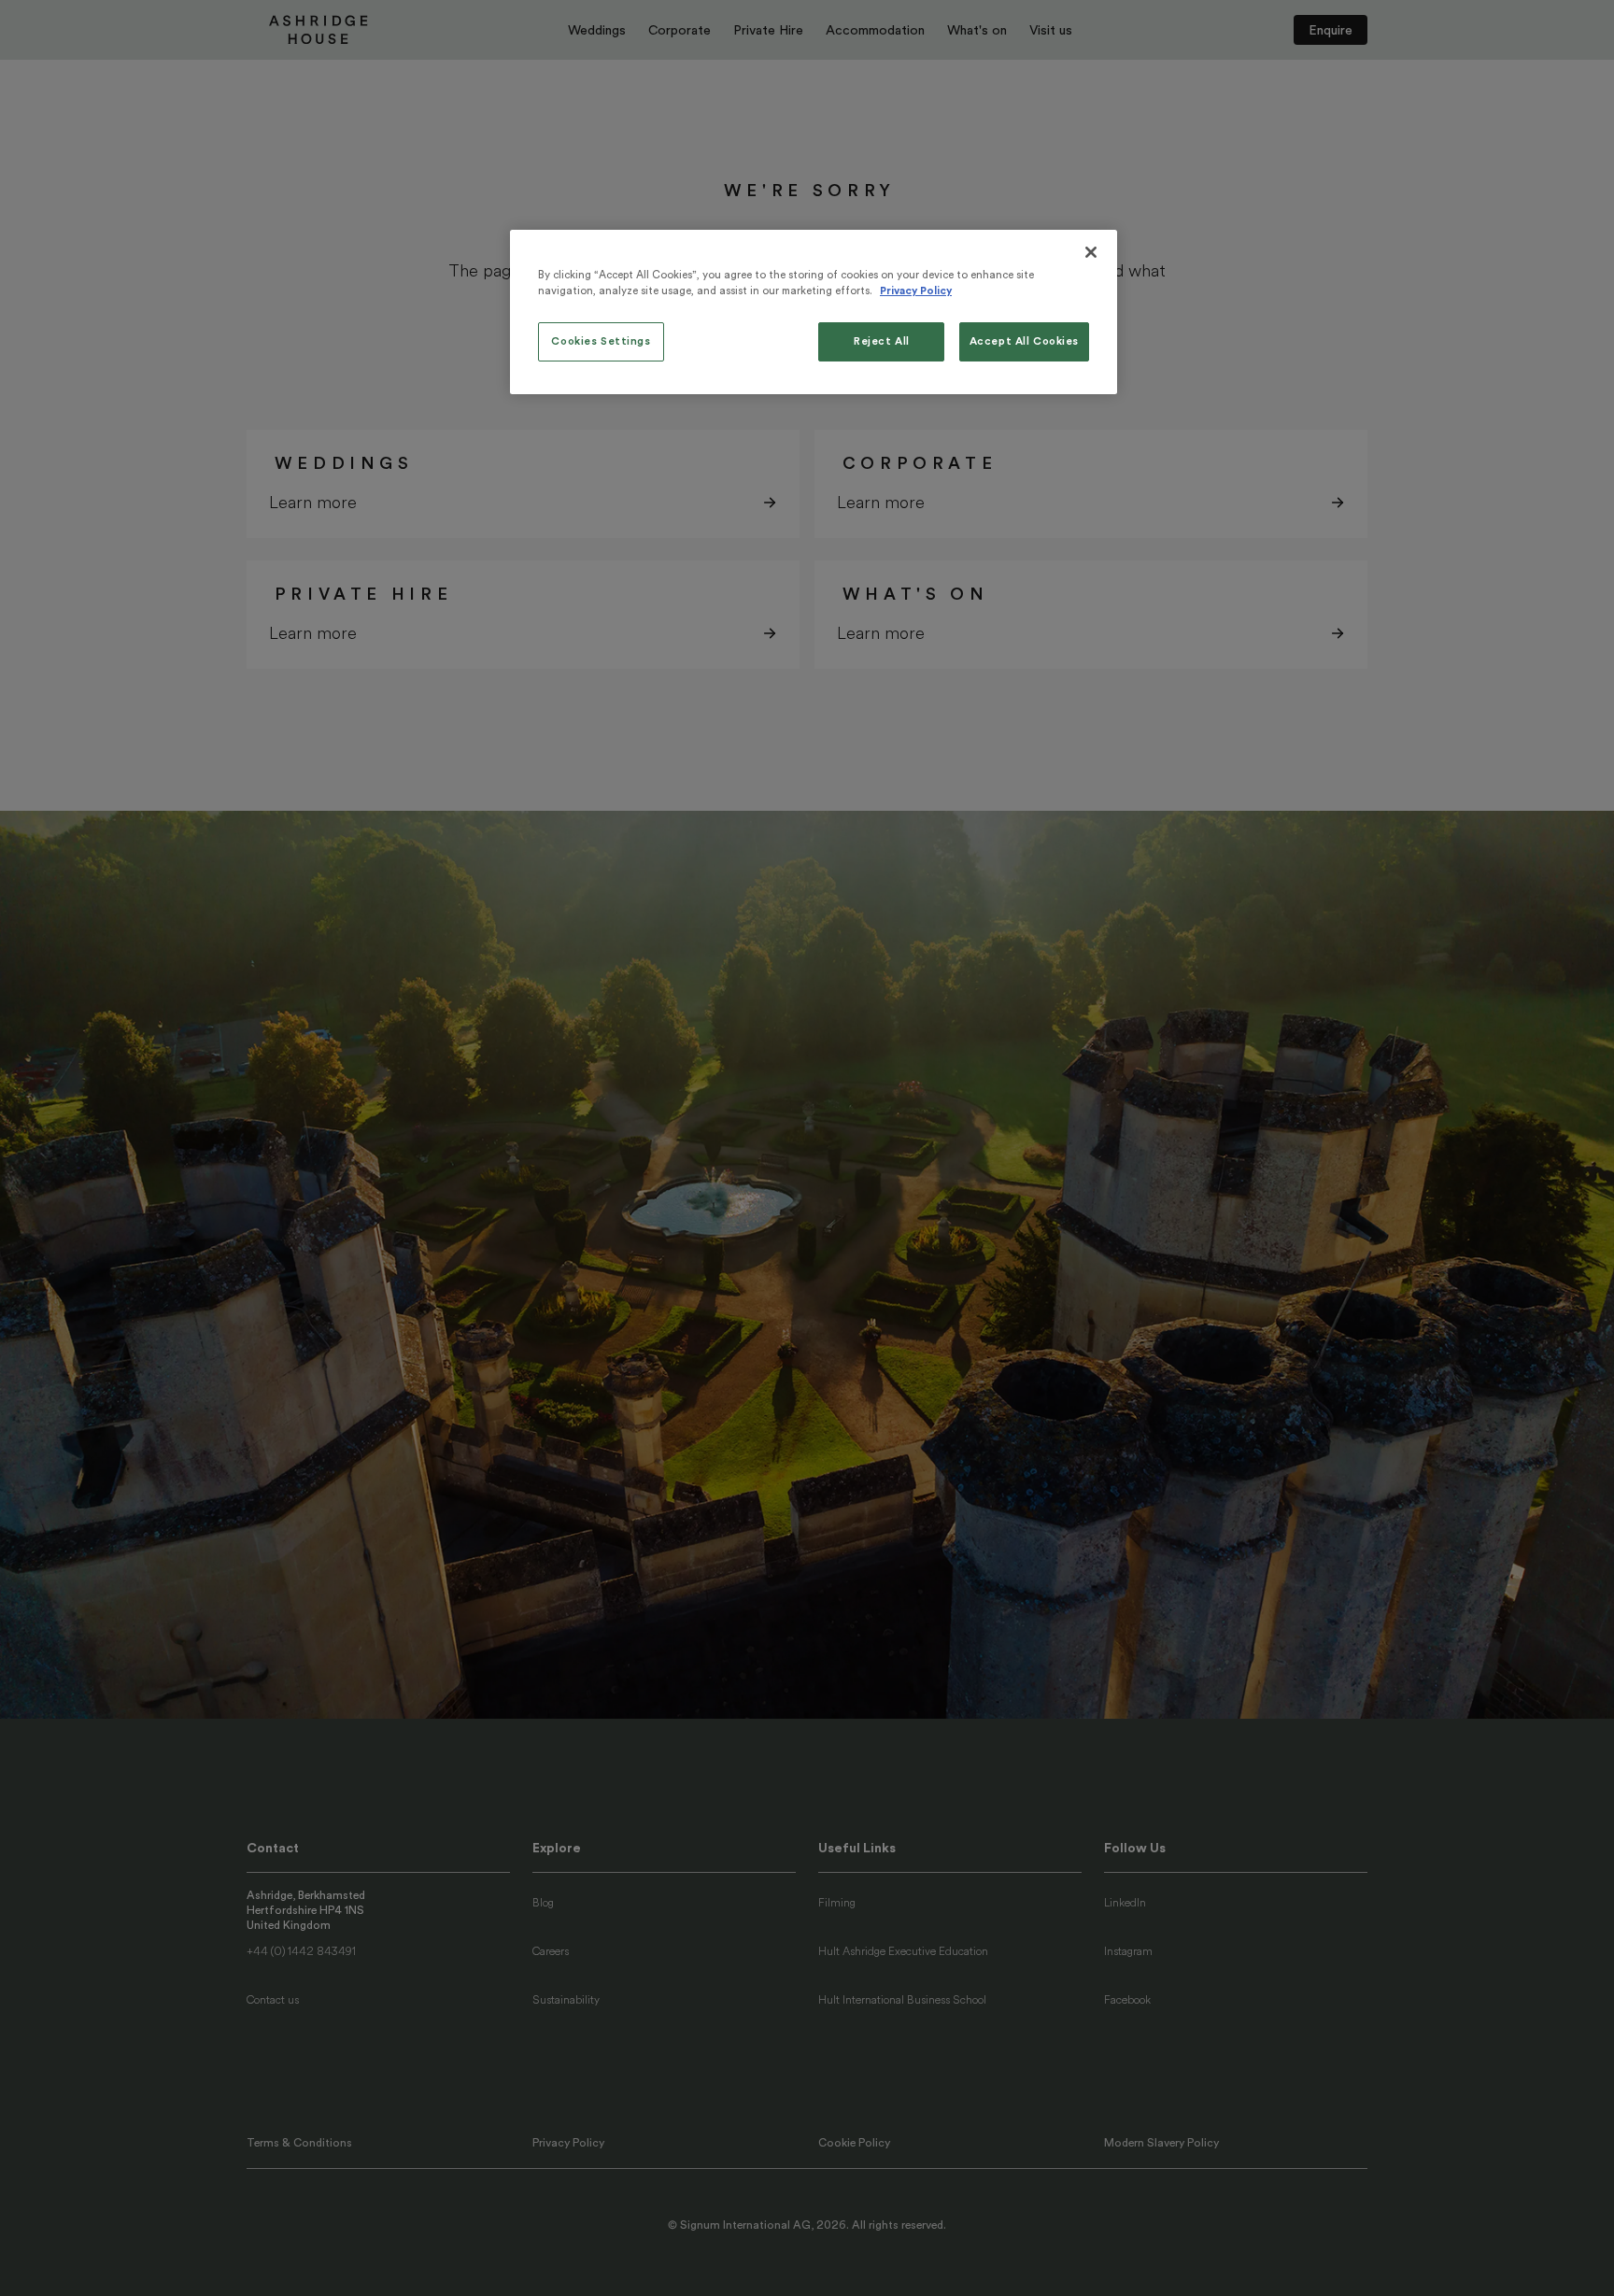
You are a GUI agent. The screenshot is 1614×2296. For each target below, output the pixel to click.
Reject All (882, 341)
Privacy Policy (916, 291)
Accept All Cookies (1024, 341)
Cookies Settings (601, 341)
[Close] (1091, 252)
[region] (814, 312)
